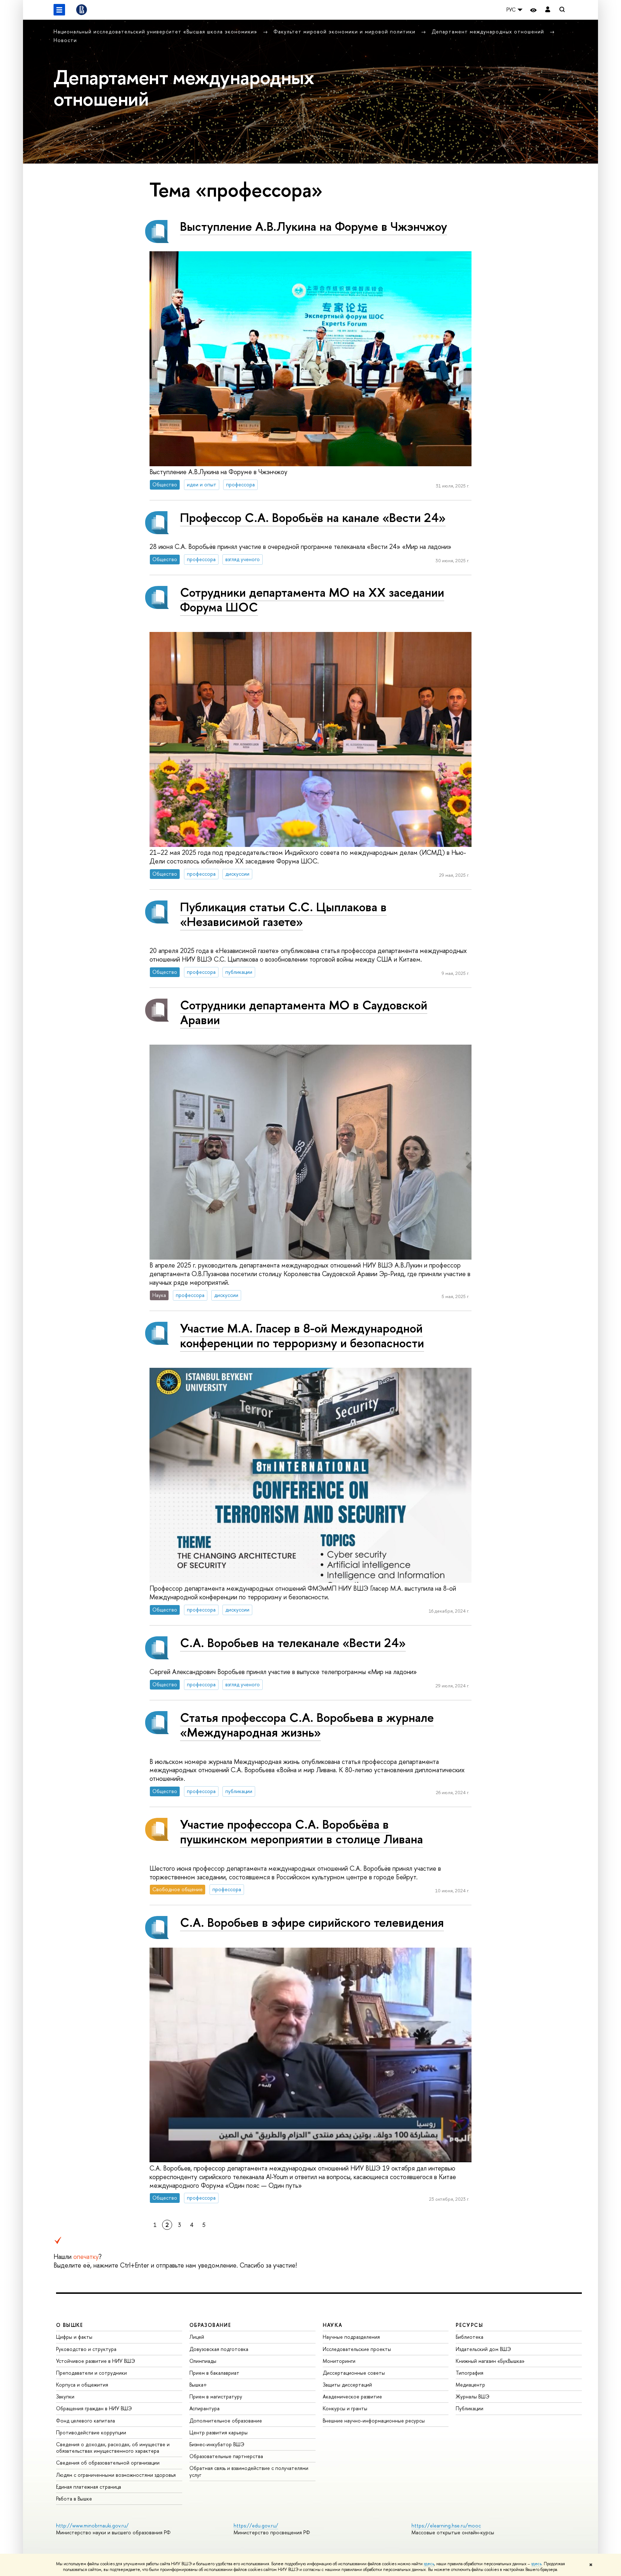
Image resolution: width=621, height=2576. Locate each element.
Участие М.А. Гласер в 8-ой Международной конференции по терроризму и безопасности (302, 1335)
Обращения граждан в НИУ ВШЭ (94, 2408)
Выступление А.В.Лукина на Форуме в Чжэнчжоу (314, 226)
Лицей (197, 2337)
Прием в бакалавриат (214, 2373)
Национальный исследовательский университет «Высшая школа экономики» (156, 31)
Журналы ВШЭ (473, 2396)
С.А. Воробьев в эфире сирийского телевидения (312, 1922)
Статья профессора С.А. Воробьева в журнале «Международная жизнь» (307, 1725)
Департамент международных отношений (489, 31)
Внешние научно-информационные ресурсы (374, 2421)
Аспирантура (204, 2408)
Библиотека (470, 2337)
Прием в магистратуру (216, 2396)
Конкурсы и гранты (345, 2408)
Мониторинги (339, 2361)
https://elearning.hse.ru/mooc (446, 2525)
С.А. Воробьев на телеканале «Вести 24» (293, 1643)
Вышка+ (198, 2385)
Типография (470, 2373)
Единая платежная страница (89, 2487)
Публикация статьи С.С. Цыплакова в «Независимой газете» (283, 914)
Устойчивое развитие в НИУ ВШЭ (96, 2361)
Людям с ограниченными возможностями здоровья (116, 2475)
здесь (429, 2564)
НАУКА (333, 2325)
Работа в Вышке (74, 2499)
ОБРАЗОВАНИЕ (210, 2325)
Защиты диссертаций (347, 2385)
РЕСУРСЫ (469, 2325)
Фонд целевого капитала (86, 2421)
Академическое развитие (352, 2396)
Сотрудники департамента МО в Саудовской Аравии (304, 1012)
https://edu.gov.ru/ (256, 2525)
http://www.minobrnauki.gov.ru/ (92, 2525)
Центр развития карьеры (218, 2432)
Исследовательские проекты (357, 2349)
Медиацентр (470, 2385)
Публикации (470, 2408)
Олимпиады (203, 2361)
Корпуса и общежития (82, 2385)
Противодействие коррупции (91, 2432)
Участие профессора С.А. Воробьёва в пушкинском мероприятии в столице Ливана (302, 1832)
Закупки (65, 2396)
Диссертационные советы (354, 2373)
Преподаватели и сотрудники (91, 2373)
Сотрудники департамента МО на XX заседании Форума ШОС (312, 600)
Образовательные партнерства (226, 2456)
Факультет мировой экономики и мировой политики (345, 31)
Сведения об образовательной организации (108, 2463)
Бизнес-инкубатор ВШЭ (217, 2444)
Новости (65, 40)
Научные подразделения (351, 2337)
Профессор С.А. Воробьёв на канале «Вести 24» (313, 517)
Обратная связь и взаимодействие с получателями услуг (249, 2471)
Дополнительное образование (226, 2421)
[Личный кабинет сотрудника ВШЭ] (548, 10)
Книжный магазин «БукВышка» (490, 2361)
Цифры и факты (74, 2337)
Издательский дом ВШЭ (483, 2349)
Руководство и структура (86, 2349)
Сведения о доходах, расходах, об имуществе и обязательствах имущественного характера (113, 2447)
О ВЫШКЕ (70, 2325)
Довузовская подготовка (219, 2349)
